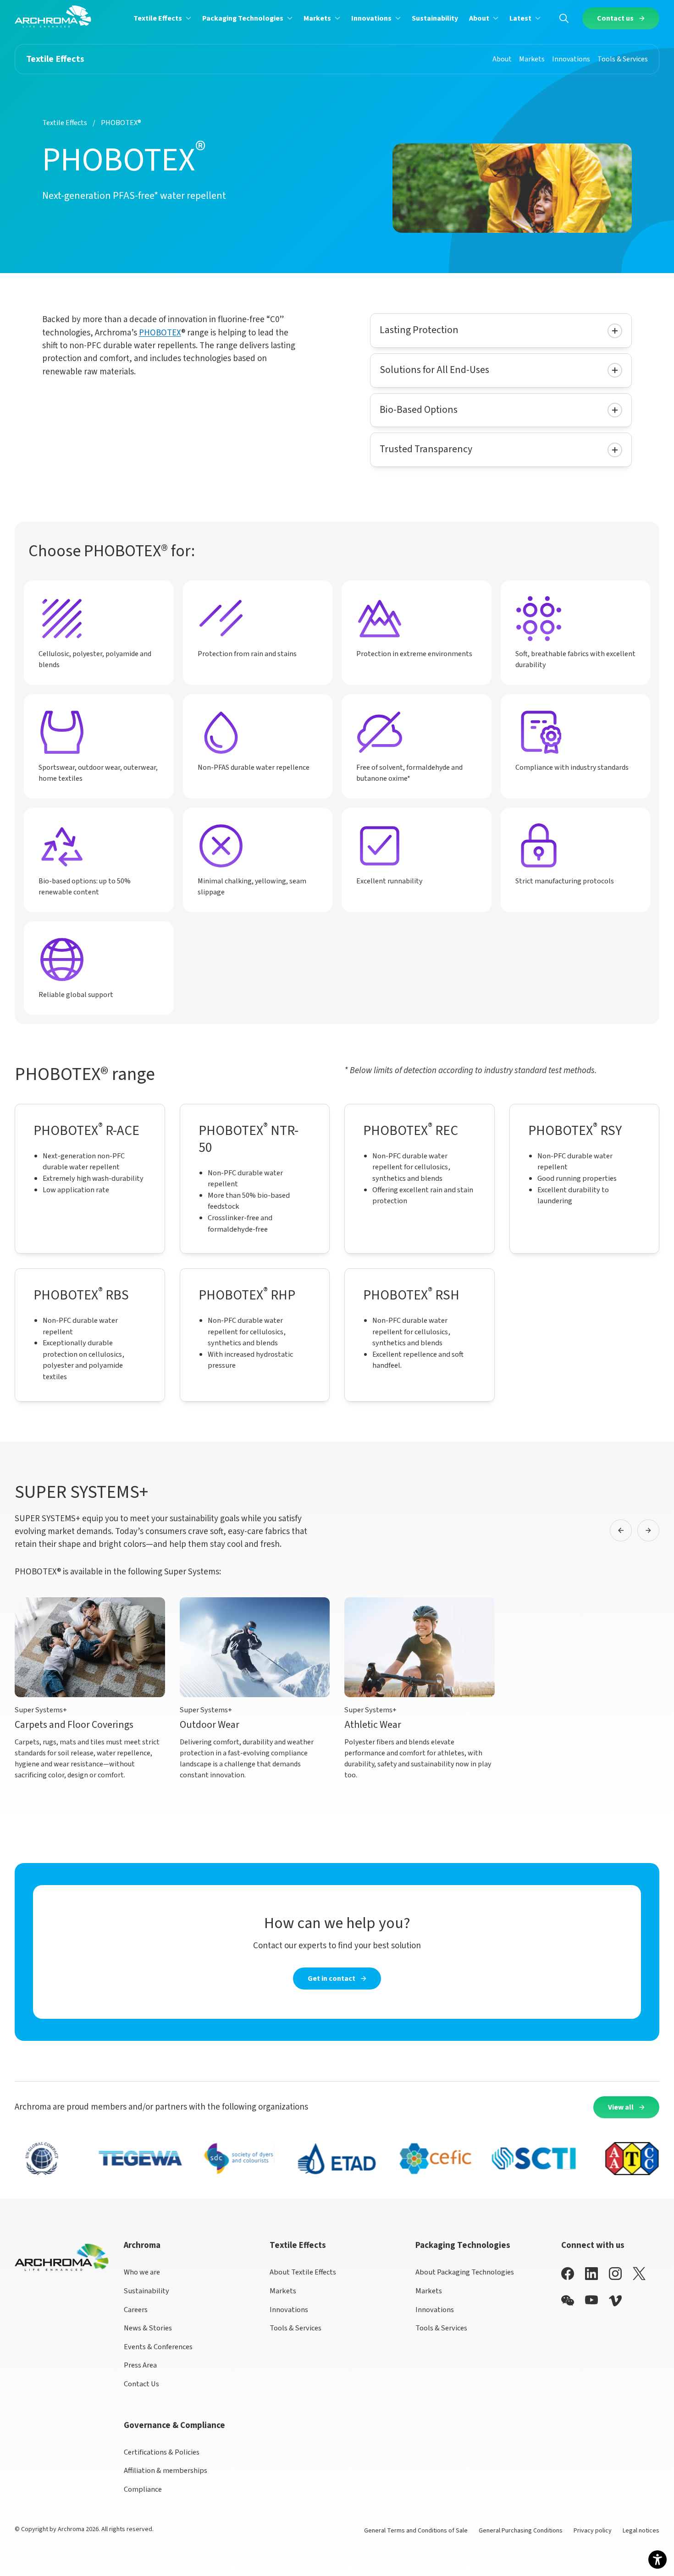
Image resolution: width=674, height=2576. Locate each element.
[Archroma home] (53, 16)
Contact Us (141, 2384)
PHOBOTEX (160, 333)
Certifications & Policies (162, 2452)
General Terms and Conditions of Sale (416, 2531)
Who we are (142, 2272)
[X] (639, 2274)
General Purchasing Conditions (521, 2531)
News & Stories (148, 2328)
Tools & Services (296, 2328)
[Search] (564, 18)
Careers (136, 2310)
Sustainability (146, 2291)
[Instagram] (615, 2273)
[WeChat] (568, 2301)
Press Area (140, 2365)
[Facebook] (568, 2273)
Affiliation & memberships (166, 2471)
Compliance (143, 2489)
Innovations (289, 2310)
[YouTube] (591, 2300)
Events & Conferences (158, 2347)
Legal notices (641, 2531)
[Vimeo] (615, 2301)
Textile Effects (65, 123)
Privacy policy (593, 2531)
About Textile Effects (303, 2272)
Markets (283, 2291)
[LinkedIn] (591, 2273)
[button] (162, 18)
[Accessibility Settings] (657, 2560)
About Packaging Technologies (465, 2272)
